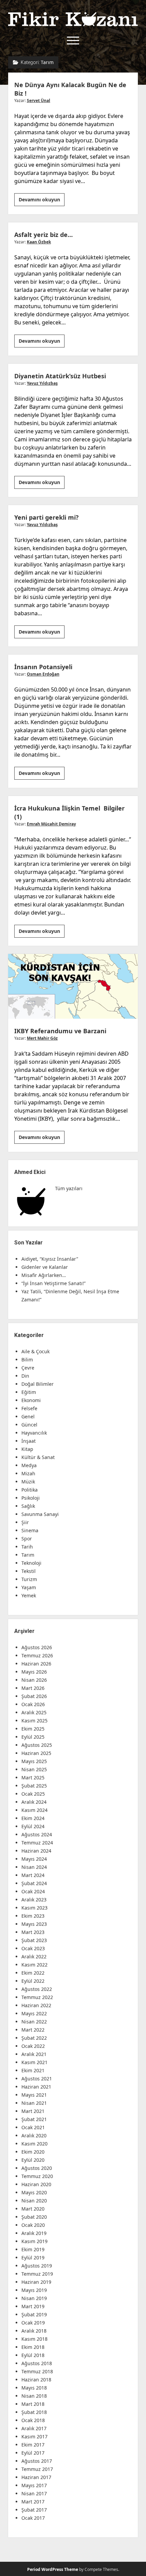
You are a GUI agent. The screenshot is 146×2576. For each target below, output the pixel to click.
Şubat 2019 (34, 2314)
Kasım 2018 (34, 2339)
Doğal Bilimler (38, 1384)
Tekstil (29, 1571)
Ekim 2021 (33, 2070)
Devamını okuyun (42, 201)
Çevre (28, 1368)
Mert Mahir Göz (42, 1038)
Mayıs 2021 (34, 2095)
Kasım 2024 (34, 1810)
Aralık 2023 (34, 1900)
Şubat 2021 (34, 2119)
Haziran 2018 (36, 2380)
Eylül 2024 (33, 1826)
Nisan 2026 (34, 1680)
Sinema (30, 1530)
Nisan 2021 (34, 2103)
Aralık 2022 (34, 1956)
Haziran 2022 (36, 2005)
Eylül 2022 (33, 1981)
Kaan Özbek (39, 242)
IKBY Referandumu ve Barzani (73, 986)
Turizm (29, 1579)
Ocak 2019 (33, 2323)
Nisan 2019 (34, 2298)
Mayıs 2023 (34, 1924)
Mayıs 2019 (34, 2290)
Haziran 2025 (36, 1753)
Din (25, 1376)
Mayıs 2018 (34, 2388)
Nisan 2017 (34, 2493)
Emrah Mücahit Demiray (51, 824)
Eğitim (29, 1392)
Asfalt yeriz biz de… (43, 235)
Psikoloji (31, 1498)
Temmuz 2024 (37, 1843)
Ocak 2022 (33, 2046)
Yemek (29, 1595)
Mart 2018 (33, 2404)
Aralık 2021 (34, 2054)
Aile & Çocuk (35, 1351)
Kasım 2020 (34, 2144)
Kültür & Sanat (38, 1457)
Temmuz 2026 (37, 1655)
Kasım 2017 (34, 2437)
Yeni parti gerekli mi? (47, 517)
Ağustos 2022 (37, 1989)
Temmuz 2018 (37, 2371)
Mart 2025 (33, 1778)
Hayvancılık (34, 1433)
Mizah (28, 1473)
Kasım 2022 (34, 1965)
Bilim (27, 1360)
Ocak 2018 (33, 2420)
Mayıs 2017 (34, 2485)
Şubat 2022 (34, 2038)
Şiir (25, 1522)
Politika (30, 1490)
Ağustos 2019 (37, 2266)
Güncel (29, 1425)
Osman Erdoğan (43, 674)
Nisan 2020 (34, 2201)
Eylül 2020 (33, 2160)
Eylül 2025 (33, 1737)
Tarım (28, 1555)
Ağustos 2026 (37, 1647)
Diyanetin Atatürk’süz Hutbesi (60, 376)
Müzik (28, 1482)
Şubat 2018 (34, 2412)
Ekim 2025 (33, 1729)
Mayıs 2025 (34, 1761)
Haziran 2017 (36, 2477)
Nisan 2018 (34, 2396)
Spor (27, 1539)
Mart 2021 (33, 2111)
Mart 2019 (33, 2306)
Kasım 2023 (34, 1908)
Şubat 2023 (34, 1940)
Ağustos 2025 (37, 1745)
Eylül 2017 (33, 2453)
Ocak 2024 (33, 1891)
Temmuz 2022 (37, 1997)
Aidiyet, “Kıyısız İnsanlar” (50, 1259)
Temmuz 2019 (37, 2274)
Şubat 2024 (34, 1883)
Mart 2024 (33, 1875)
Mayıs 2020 (34, 2192)
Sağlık (28, 1506)
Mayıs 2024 (34, 1859)
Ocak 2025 (33, 1794)
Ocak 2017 (33, 2518)
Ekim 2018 (33, 2347)
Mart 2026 (33, 1688)
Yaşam (29, 1587)
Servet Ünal (39, 101)
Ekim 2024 (33, 1818)
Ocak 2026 (33, 1704)
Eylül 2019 (33, 2258)
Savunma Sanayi (40, 1514)
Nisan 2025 (34, 1769)
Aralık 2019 (34, 2233)
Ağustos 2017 (37, 2461)
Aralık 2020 (34, 2135)
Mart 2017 (33, 2502)
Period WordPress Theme (53, 2569)
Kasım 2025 (34, 1721)
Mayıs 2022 (34, 2013)
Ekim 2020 (33, 2152)
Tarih (27, 1547)
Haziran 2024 (36, 1851)
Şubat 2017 (34, 2510)
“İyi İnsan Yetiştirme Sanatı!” (53, 1283)
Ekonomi (31, 1400)
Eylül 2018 (33, 2355)
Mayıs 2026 (34, 1672)
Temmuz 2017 (37, 2469)
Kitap (27, 1449)
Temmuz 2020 (37, 2176)
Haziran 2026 (36, 1664)
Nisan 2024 (34, 1867)
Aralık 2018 (34, 2331)
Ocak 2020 (33, 2225)
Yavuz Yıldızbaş (42, 383)
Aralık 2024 (34, 1802)
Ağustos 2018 (37, 2363)
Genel (28, 1416)
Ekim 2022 (33, 1973)
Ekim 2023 (33, 1916)
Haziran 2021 (36, 2087)
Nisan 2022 (34, 2022)
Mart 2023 (33, 1932)
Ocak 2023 (33, 1948)
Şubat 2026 (34, 1696)
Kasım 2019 (34, 2241)
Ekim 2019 (33, 2249)
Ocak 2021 (33, 2127)
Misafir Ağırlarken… (44, 1275)
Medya (29, 1465)
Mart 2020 (33, 2209)
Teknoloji (31, 1563)
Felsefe (29, 1408)
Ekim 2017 (33, 2445)
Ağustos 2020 (37, 2168)
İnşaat (29, 1441)
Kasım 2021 (34, 2062)
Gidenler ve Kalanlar (45, 1267)
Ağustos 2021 (37, 2079)
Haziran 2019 (36, 2282)
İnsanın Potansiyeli (43, 667)
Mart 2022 (33, 2030)
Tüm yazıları (69, 1188)
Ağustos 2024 (37, 1834)
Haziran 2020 (36, 2184)
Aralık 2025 (34, 1712)
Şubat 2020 (34, 2217)
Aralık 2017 (34, 2428)
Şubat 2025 (34, 1786)
